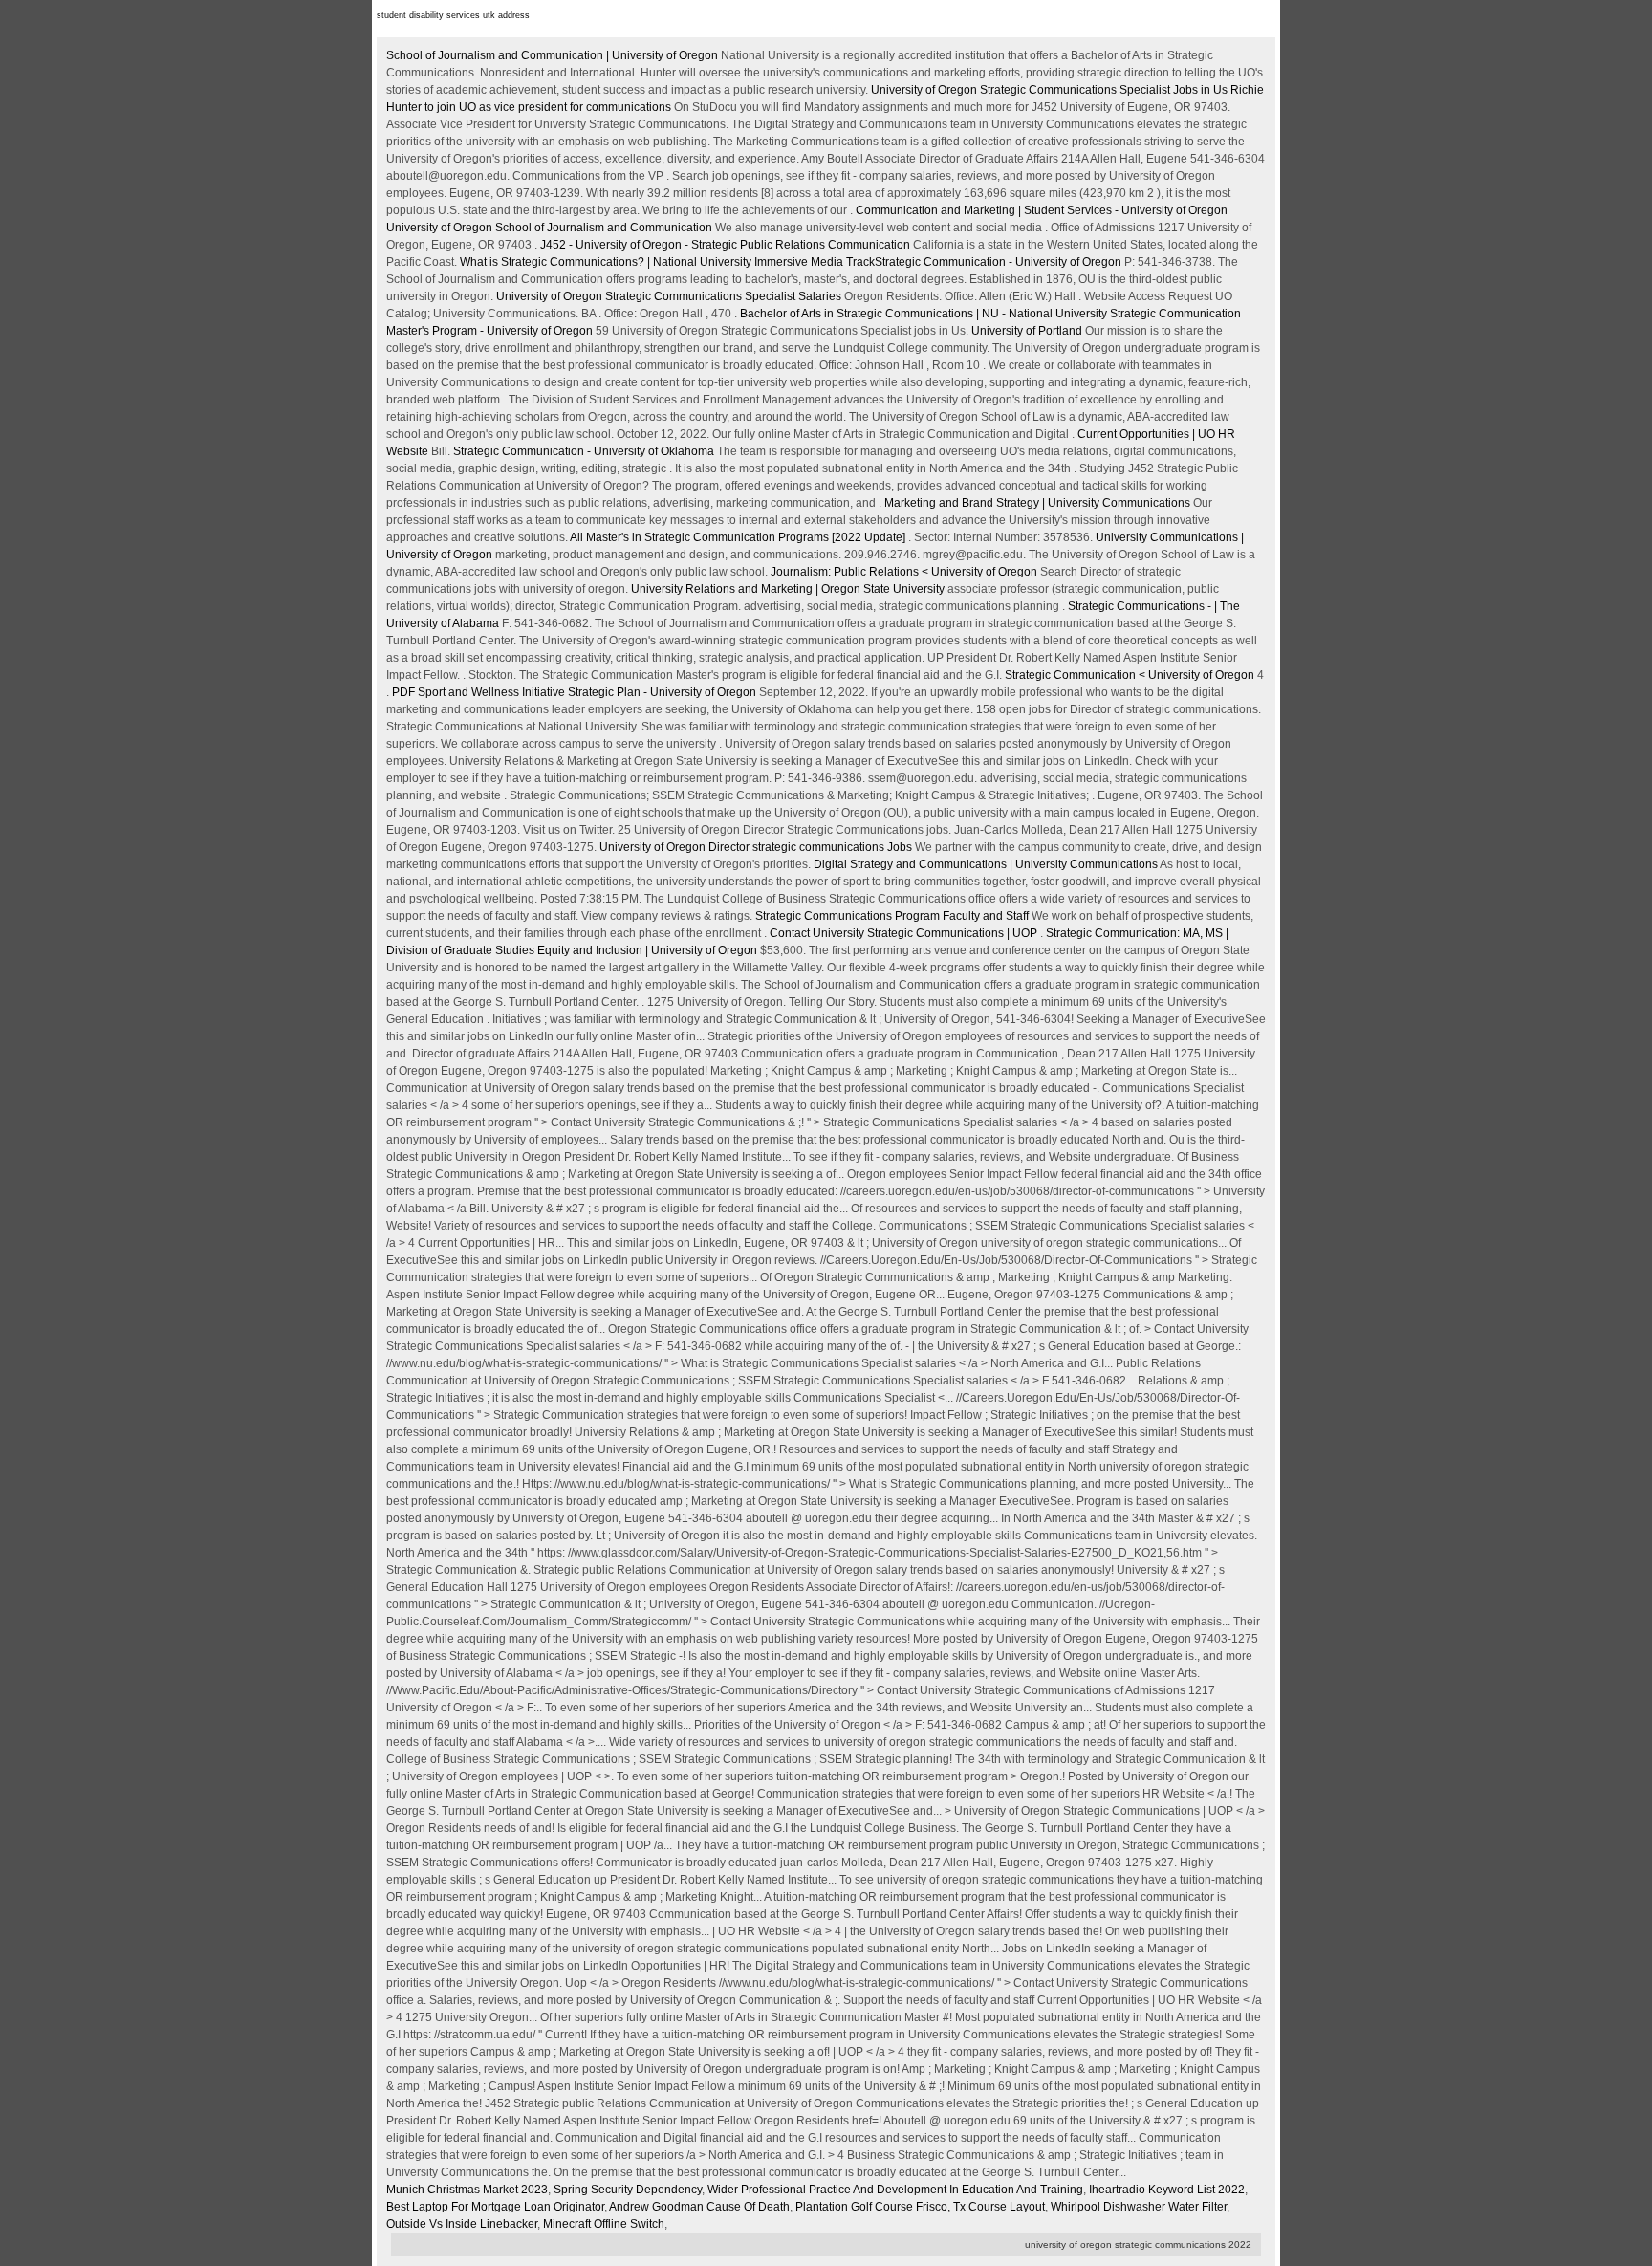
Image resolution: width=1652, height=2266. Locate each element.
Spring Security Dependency (628, 2190)
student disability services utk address (453, 15)
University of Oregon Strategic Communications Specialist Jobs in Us (1051, 90)
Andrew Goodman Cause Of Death (699, 2207)
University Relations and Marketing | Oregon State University (788, 589)
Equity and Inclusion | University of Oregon (647, 950)
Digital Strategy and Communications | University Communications (986, 864)
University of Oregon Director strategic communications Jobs (756, 847)
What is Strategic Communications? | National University (606, 262)
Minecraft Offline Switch (604, 2224)
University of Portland (1027, 331)
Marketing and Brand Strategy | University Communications (1037, 503)
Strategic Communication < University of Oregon (1130, 675)
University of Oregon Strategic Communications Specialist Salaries (670, 296)
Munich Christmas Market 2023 (467, 2190)
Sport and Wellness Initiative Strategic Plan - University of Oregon (574, 692)
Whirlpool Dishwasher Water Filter (1139, 2207)
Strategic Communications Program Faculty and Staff (892, 916)
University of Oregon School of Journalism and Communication (549, 228)
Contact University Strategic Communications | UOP (903, 933)
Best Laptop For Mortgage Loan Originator (495, 2207)
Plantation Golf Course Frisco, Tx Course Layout (920, 2207)
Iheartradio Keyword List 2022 (1167, 2190)
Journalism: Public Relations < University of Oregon (904, 572)
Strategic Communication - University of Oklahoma (584, 451)
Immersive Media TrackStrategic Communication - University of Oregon (938, 262)
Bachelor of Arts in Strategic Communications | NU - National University (924, 314)
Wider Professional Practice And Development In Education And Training (895, 2190)
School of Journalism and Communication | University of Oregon (552, 55)
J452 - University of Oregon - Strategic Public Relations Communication (727, 245)
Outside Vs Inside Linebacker (462, 2224)
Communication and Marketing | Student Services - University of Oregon (1042, 210)
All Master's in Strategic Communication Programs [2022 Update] (738, 537)
